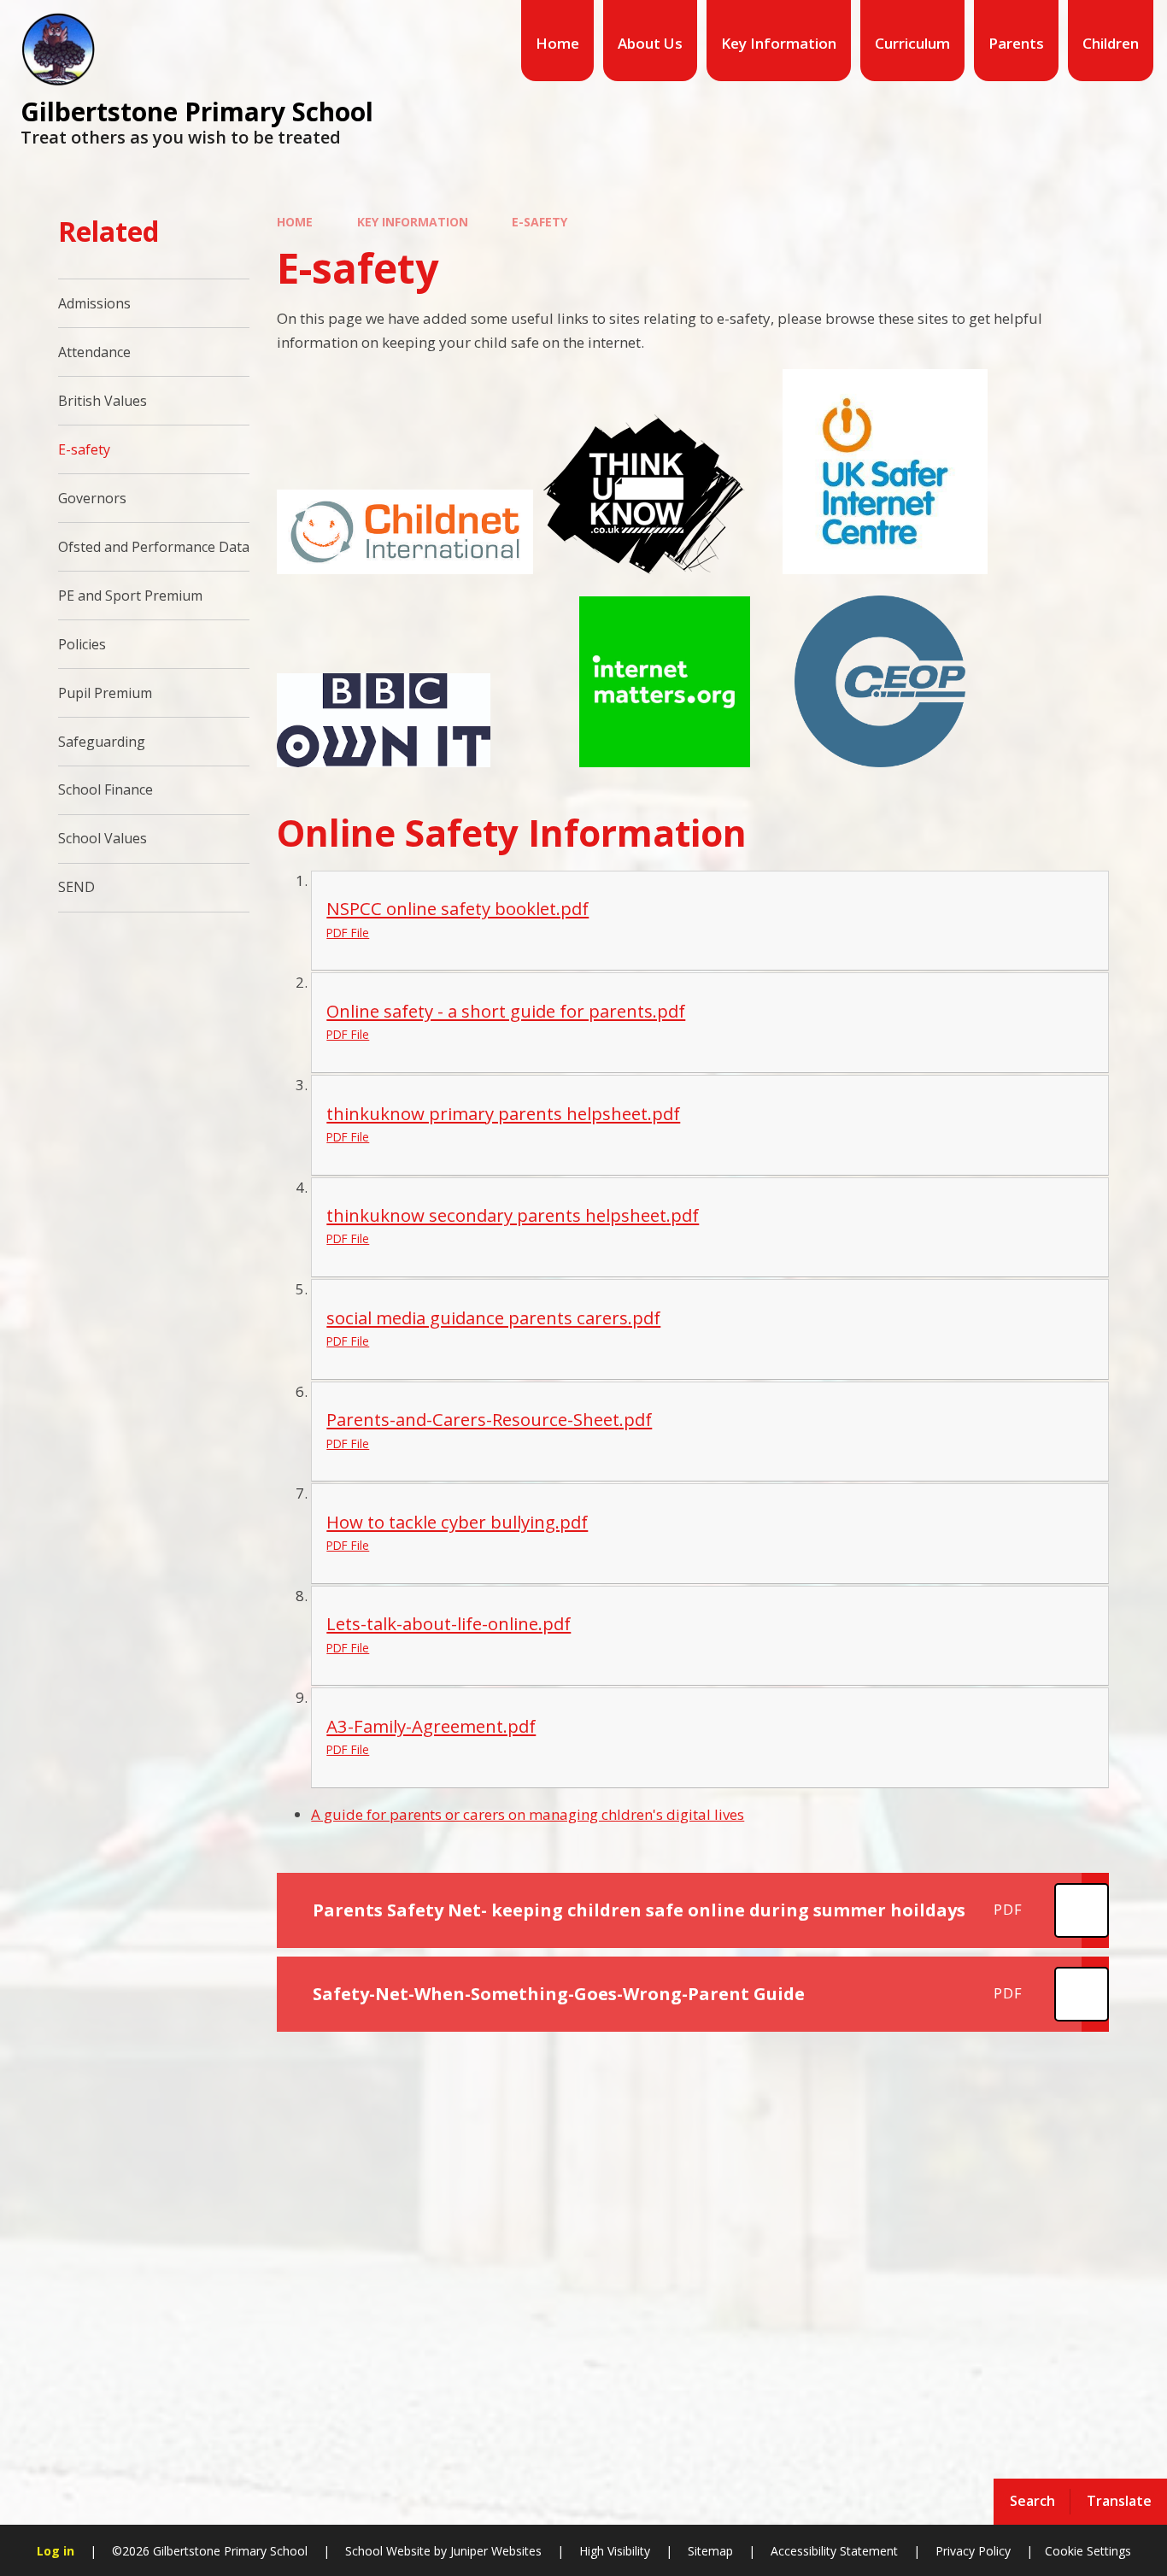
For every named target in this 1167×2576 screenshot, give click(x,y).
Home (295, 222)
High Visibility (615, 2551)
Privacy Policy (973, 2551)
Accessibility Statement (834, 2551)
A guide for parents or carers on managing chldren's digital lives (528, 1814)
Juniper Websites (494, 2551)
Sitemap (710, 2551)
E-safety (540, 222)
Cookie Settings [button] (1088, 2551)
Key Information (413, 222)
